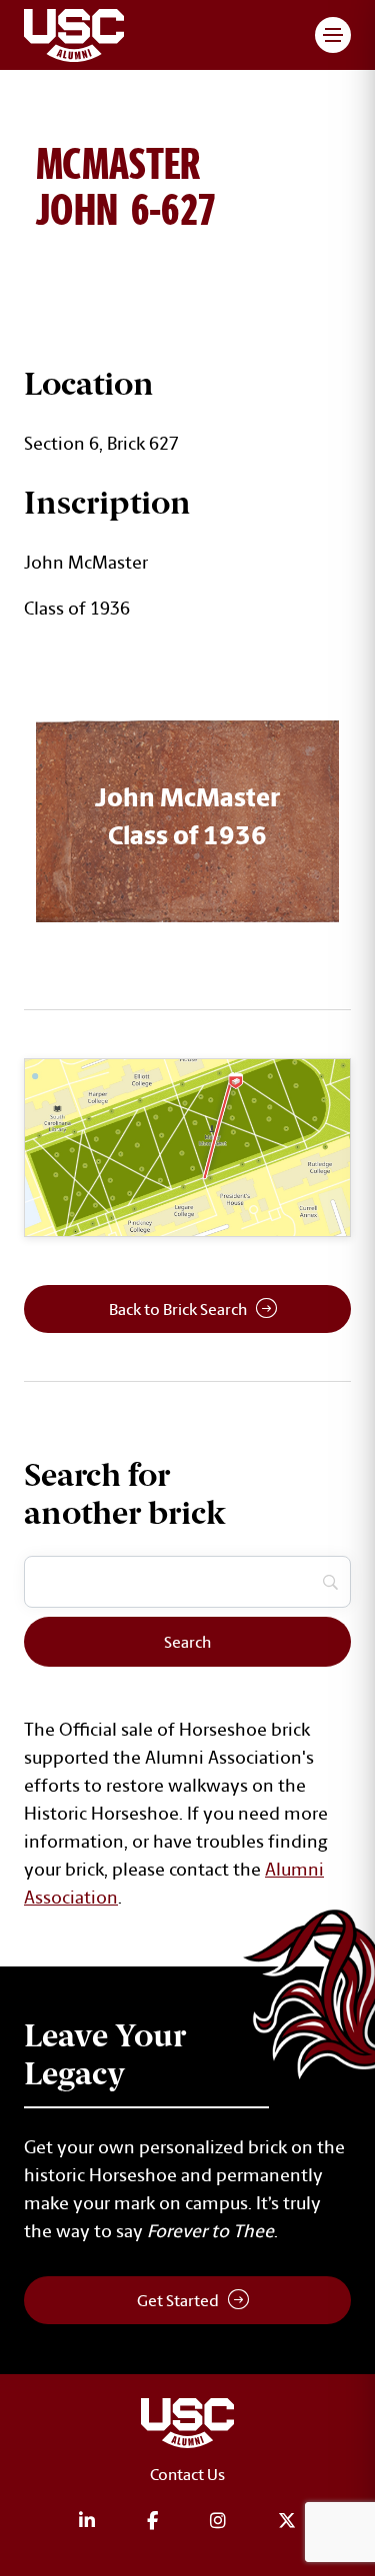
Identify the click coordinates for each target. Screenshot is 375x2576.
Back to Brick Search (178, 1309)
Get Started (178, 2300)
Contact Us (187, 2474)
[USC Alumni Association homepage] (188, 2427)
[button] (333, 35)
